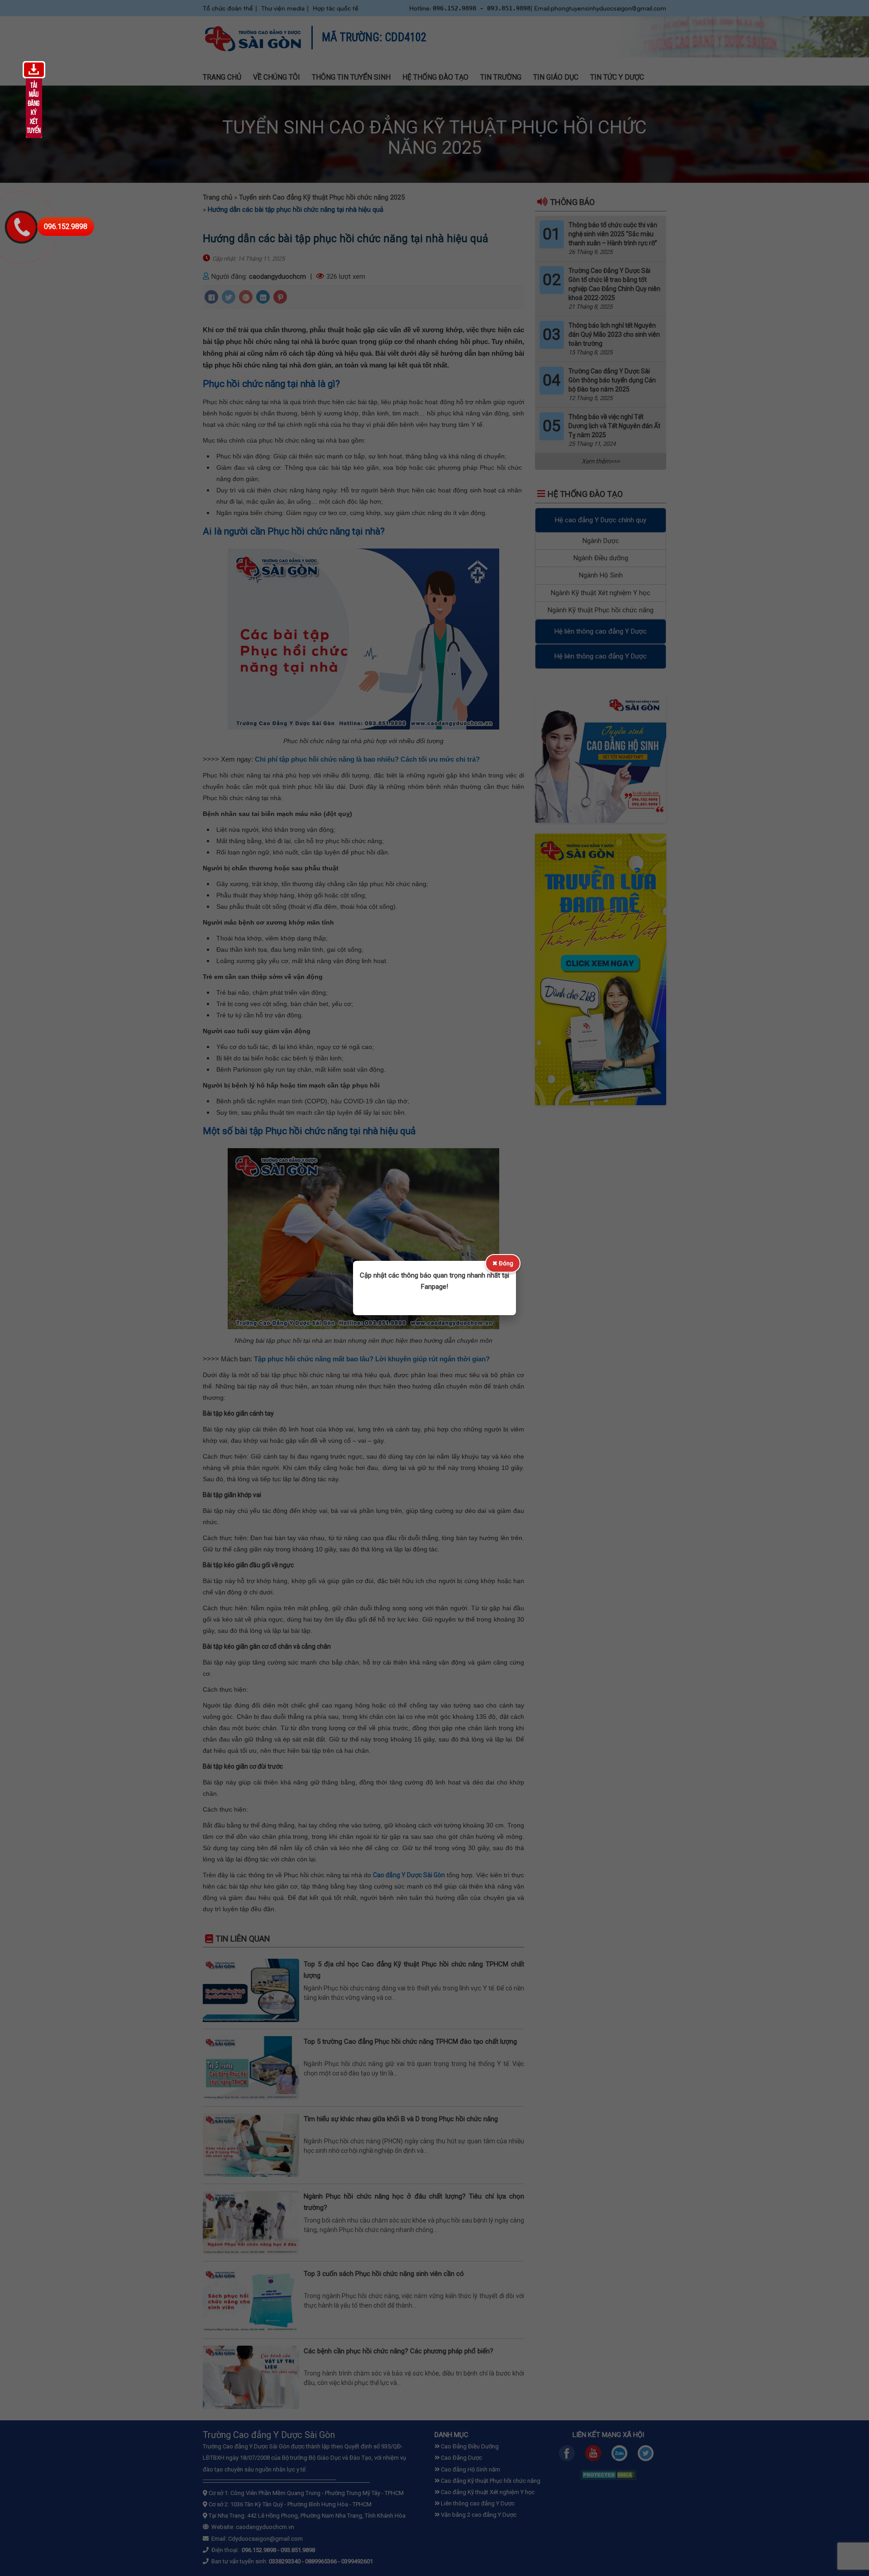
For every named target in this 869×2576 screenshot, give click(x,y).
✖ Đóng (503, 1263)
